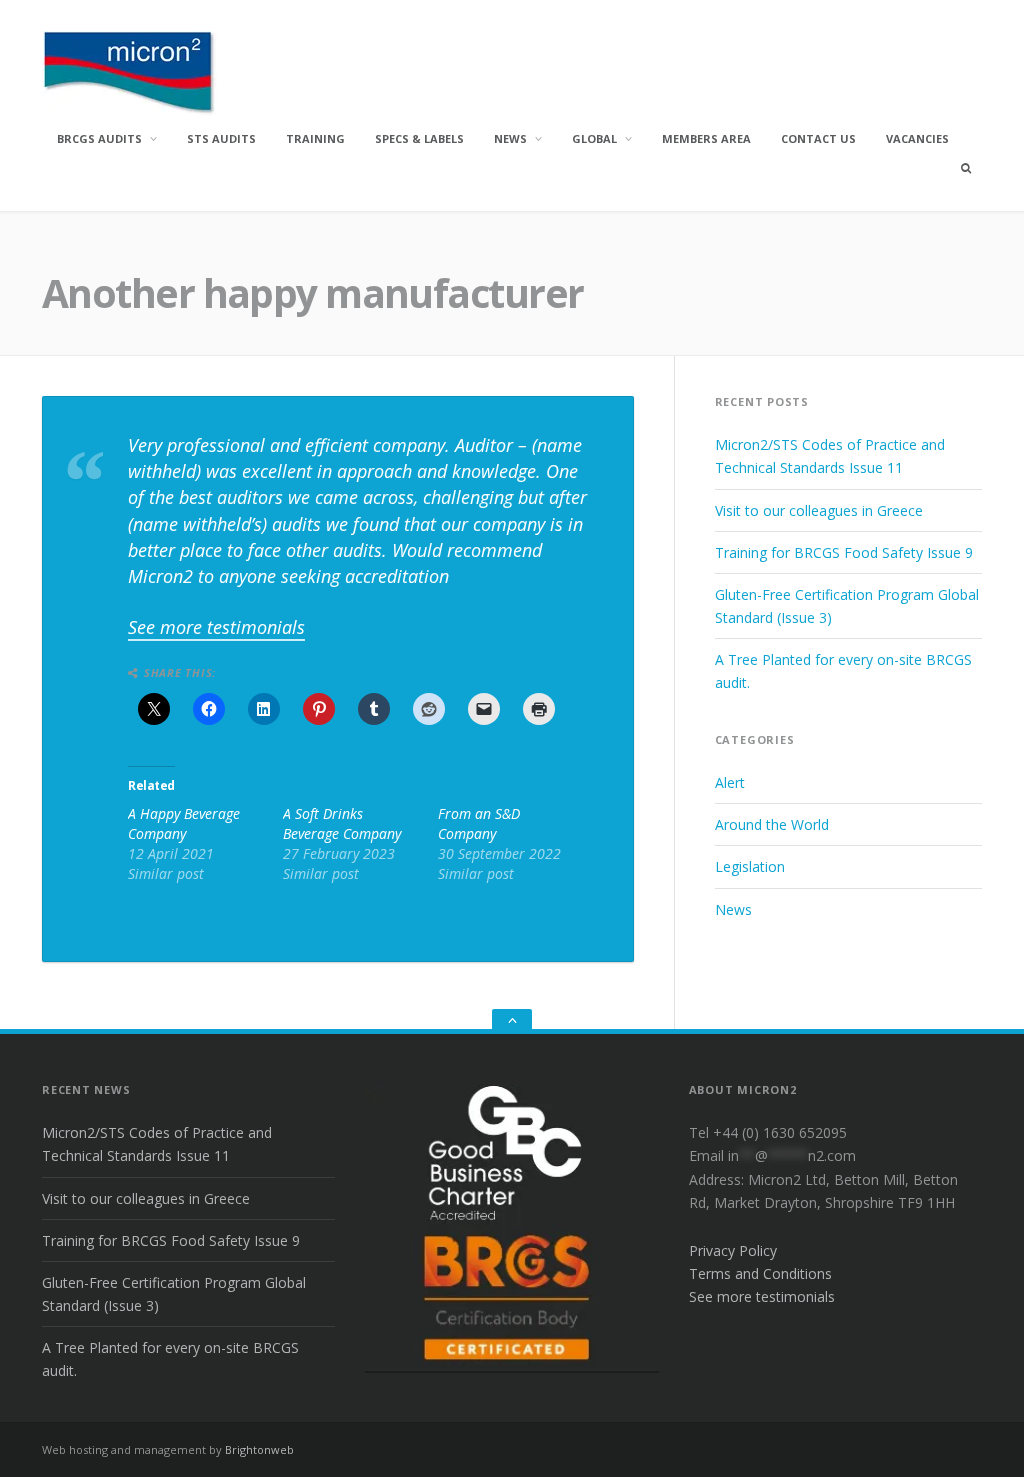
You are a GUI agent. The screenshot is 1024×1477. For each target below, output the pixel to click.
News (510, 138)
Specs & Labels (419, 138)
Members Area (706, 138)
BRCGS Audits (99, 138)
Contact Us (818, 138)
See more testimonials (216, 627)
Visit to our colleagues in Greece (819, 510)
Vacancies (917, 138)
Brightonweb (259, 1449)
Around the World (772, 824)
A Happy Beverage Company (184, 823)
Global (594, 138)
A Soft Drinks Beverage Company (342, 823)
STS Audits (221, 138)
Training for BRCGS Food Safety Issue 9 (844, 552)
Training (315, 138)
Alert (730, 782)
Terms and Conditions (760, 1273)
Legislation (750, 866)
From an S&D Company (479, 823)
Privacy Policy (733, 1250)
